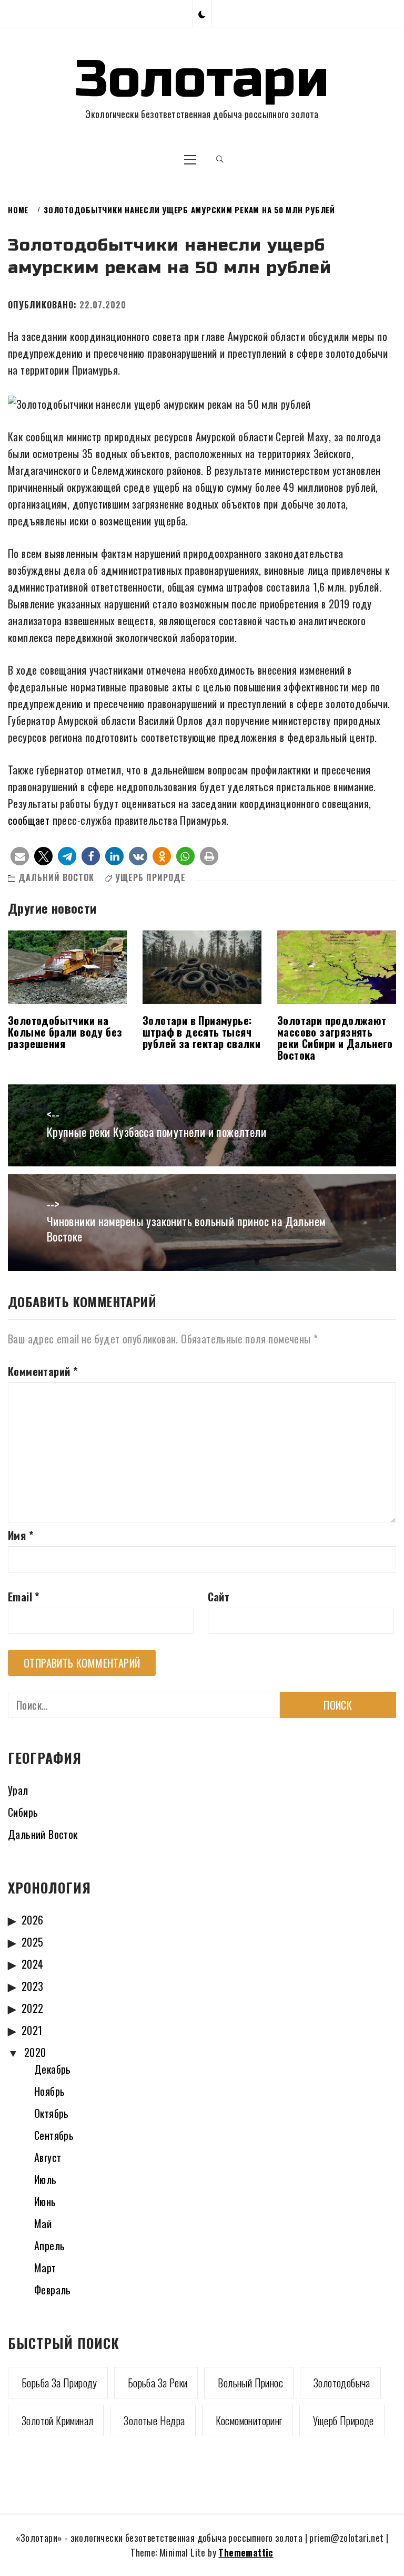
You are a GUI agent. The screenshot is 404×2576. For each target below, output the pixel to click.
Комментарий (43, 1371)
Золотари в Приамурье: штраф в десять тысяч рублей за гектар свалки (201, 1032)
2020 (35, 2052)
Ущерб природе (150, 877)
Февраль (53, 2290)
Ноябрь (49, 2091)
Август (48, 2157)
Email (24, 1597)
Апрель (49, 2246)
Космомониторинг (249, 2420)
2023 (33, 1986)
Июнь (45, 2201)
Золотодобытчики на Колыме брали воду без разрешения (65, 1032)
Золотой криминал (57, 2420)
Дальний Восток (56, 877)
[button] (202, 13)
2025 (33, 1942)
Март (45, 2268)
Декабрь (53, 2069)
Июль (46, 2179)
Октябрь (52, 2113)
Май (43, 2223)
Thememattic (246, 2552)
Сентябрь (54, 2135)
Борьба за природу (59, 2383)
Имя (21, 1535)
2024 (33, 1964)
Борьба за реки (158, 2383)
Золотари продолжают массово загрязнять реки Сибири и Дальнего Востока (335, 1038)
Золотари (202, 79)
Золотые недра (154, 2420)
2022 (33, 2008)
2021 (32, 2030)
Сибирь (23, 1812)
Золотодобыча (342, 2383)
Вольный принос (250, 2383)
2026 (33, 1920)
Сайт (219, 1597)
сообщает (29, 820)
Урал (18, 1790)
